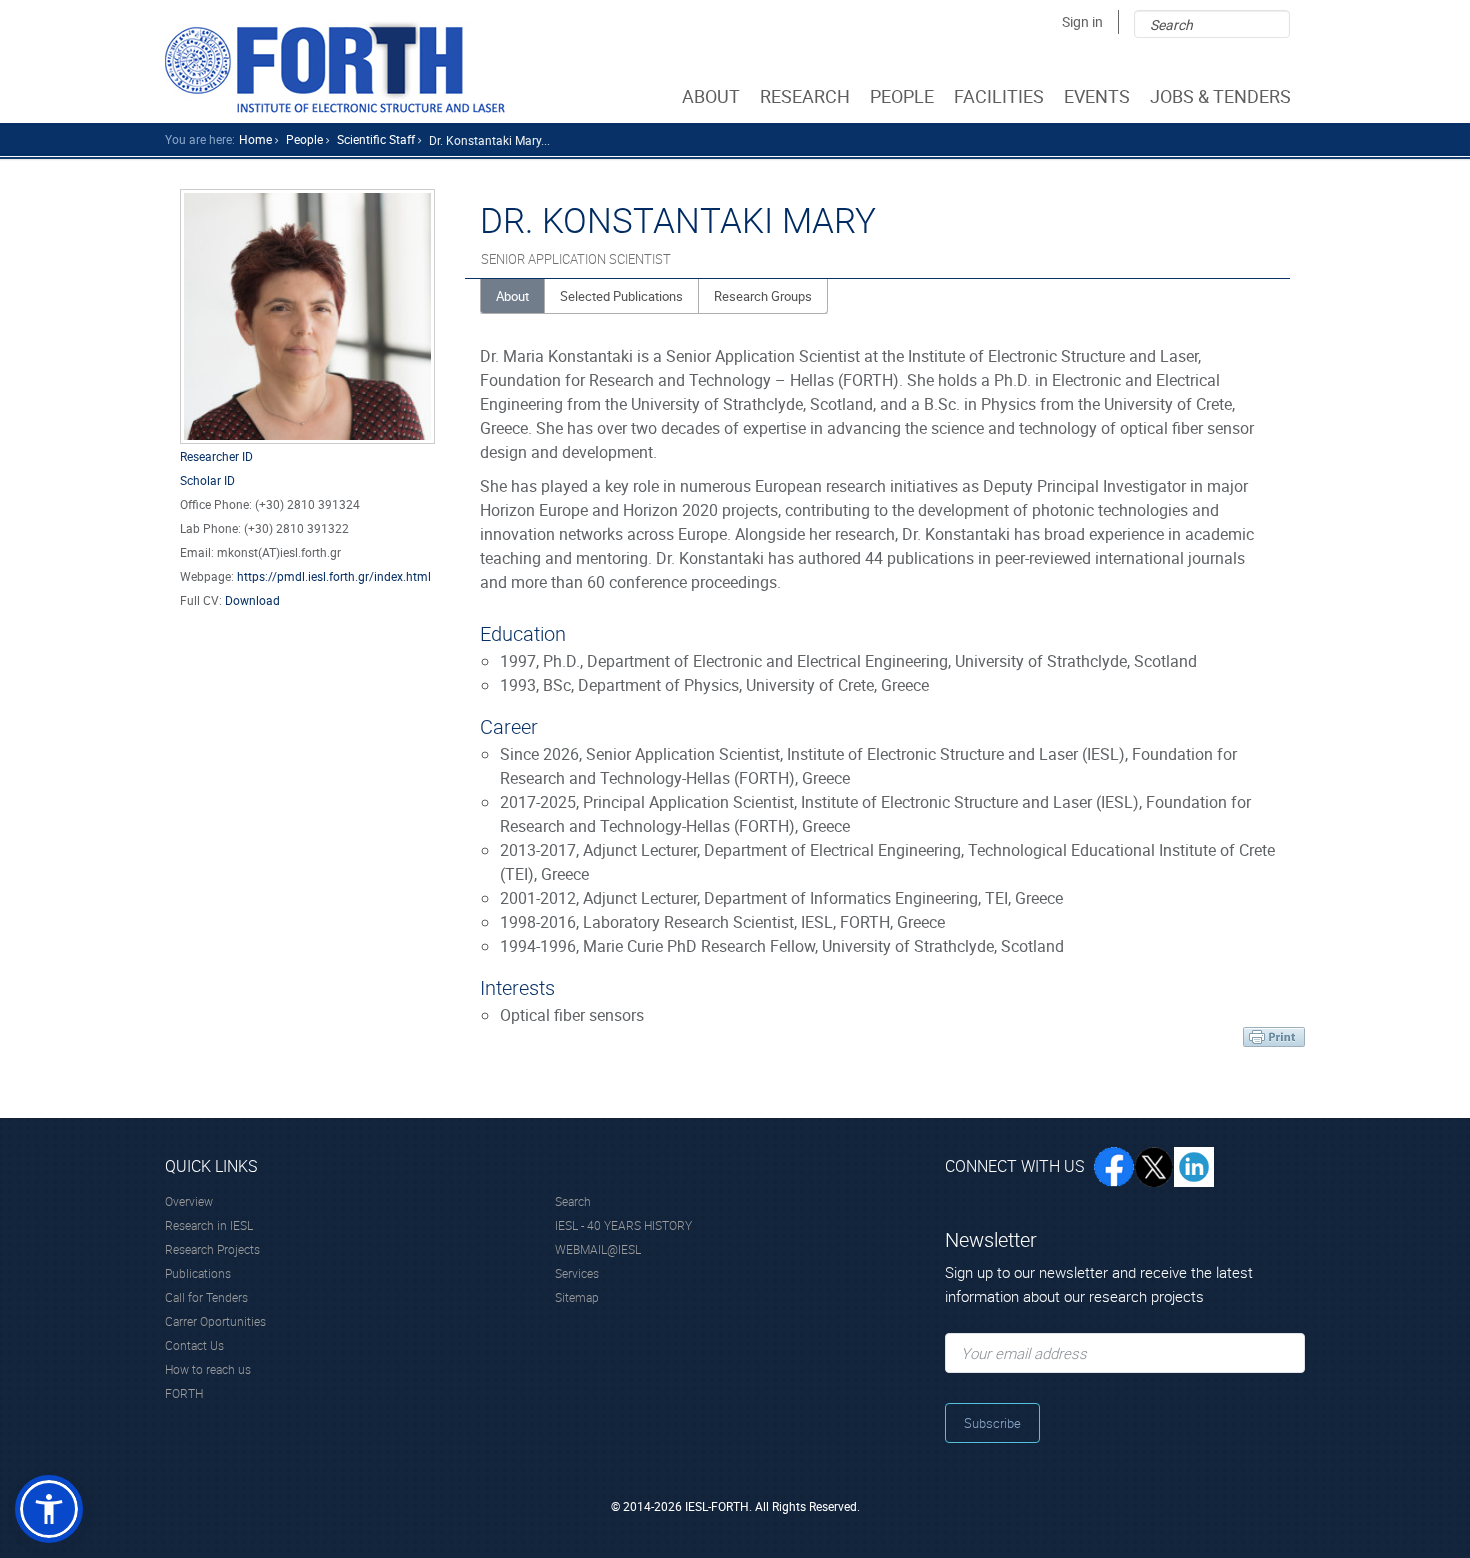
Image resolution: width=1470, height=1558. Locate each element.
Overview (189, 1201)
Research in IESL (209, 1225)
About (512, 296)
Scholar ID (207, 480)
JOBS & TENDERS (1220, 96)
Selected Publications (621, 296)
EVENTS (1097, 96)
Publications (198, 1273)
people (304, 139)
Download (252, 600)
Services (577, 1273)
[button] (49, 1509)
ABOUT (711, 96)
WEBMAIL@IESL (598, 1249)
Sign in (1082, 21)
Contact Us (194, 1345)
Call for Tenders (206, 1297)
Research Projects (212, 1249)
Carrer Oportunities (215, 1321)
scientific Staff (376, 139)
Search (573, 1201)
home (255, 139)
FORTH (184, 1393)
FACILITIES (999, 96)
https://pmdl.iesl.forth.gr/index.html (334, 576)
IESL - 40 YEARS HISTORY (623, 1225)
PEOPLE (902, 96)
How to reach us (208, 1369)
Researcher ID (216, 456)
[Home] (335, 66)
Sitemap (577, 1297)
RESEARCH (805, 96)
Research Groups (763, 296)
